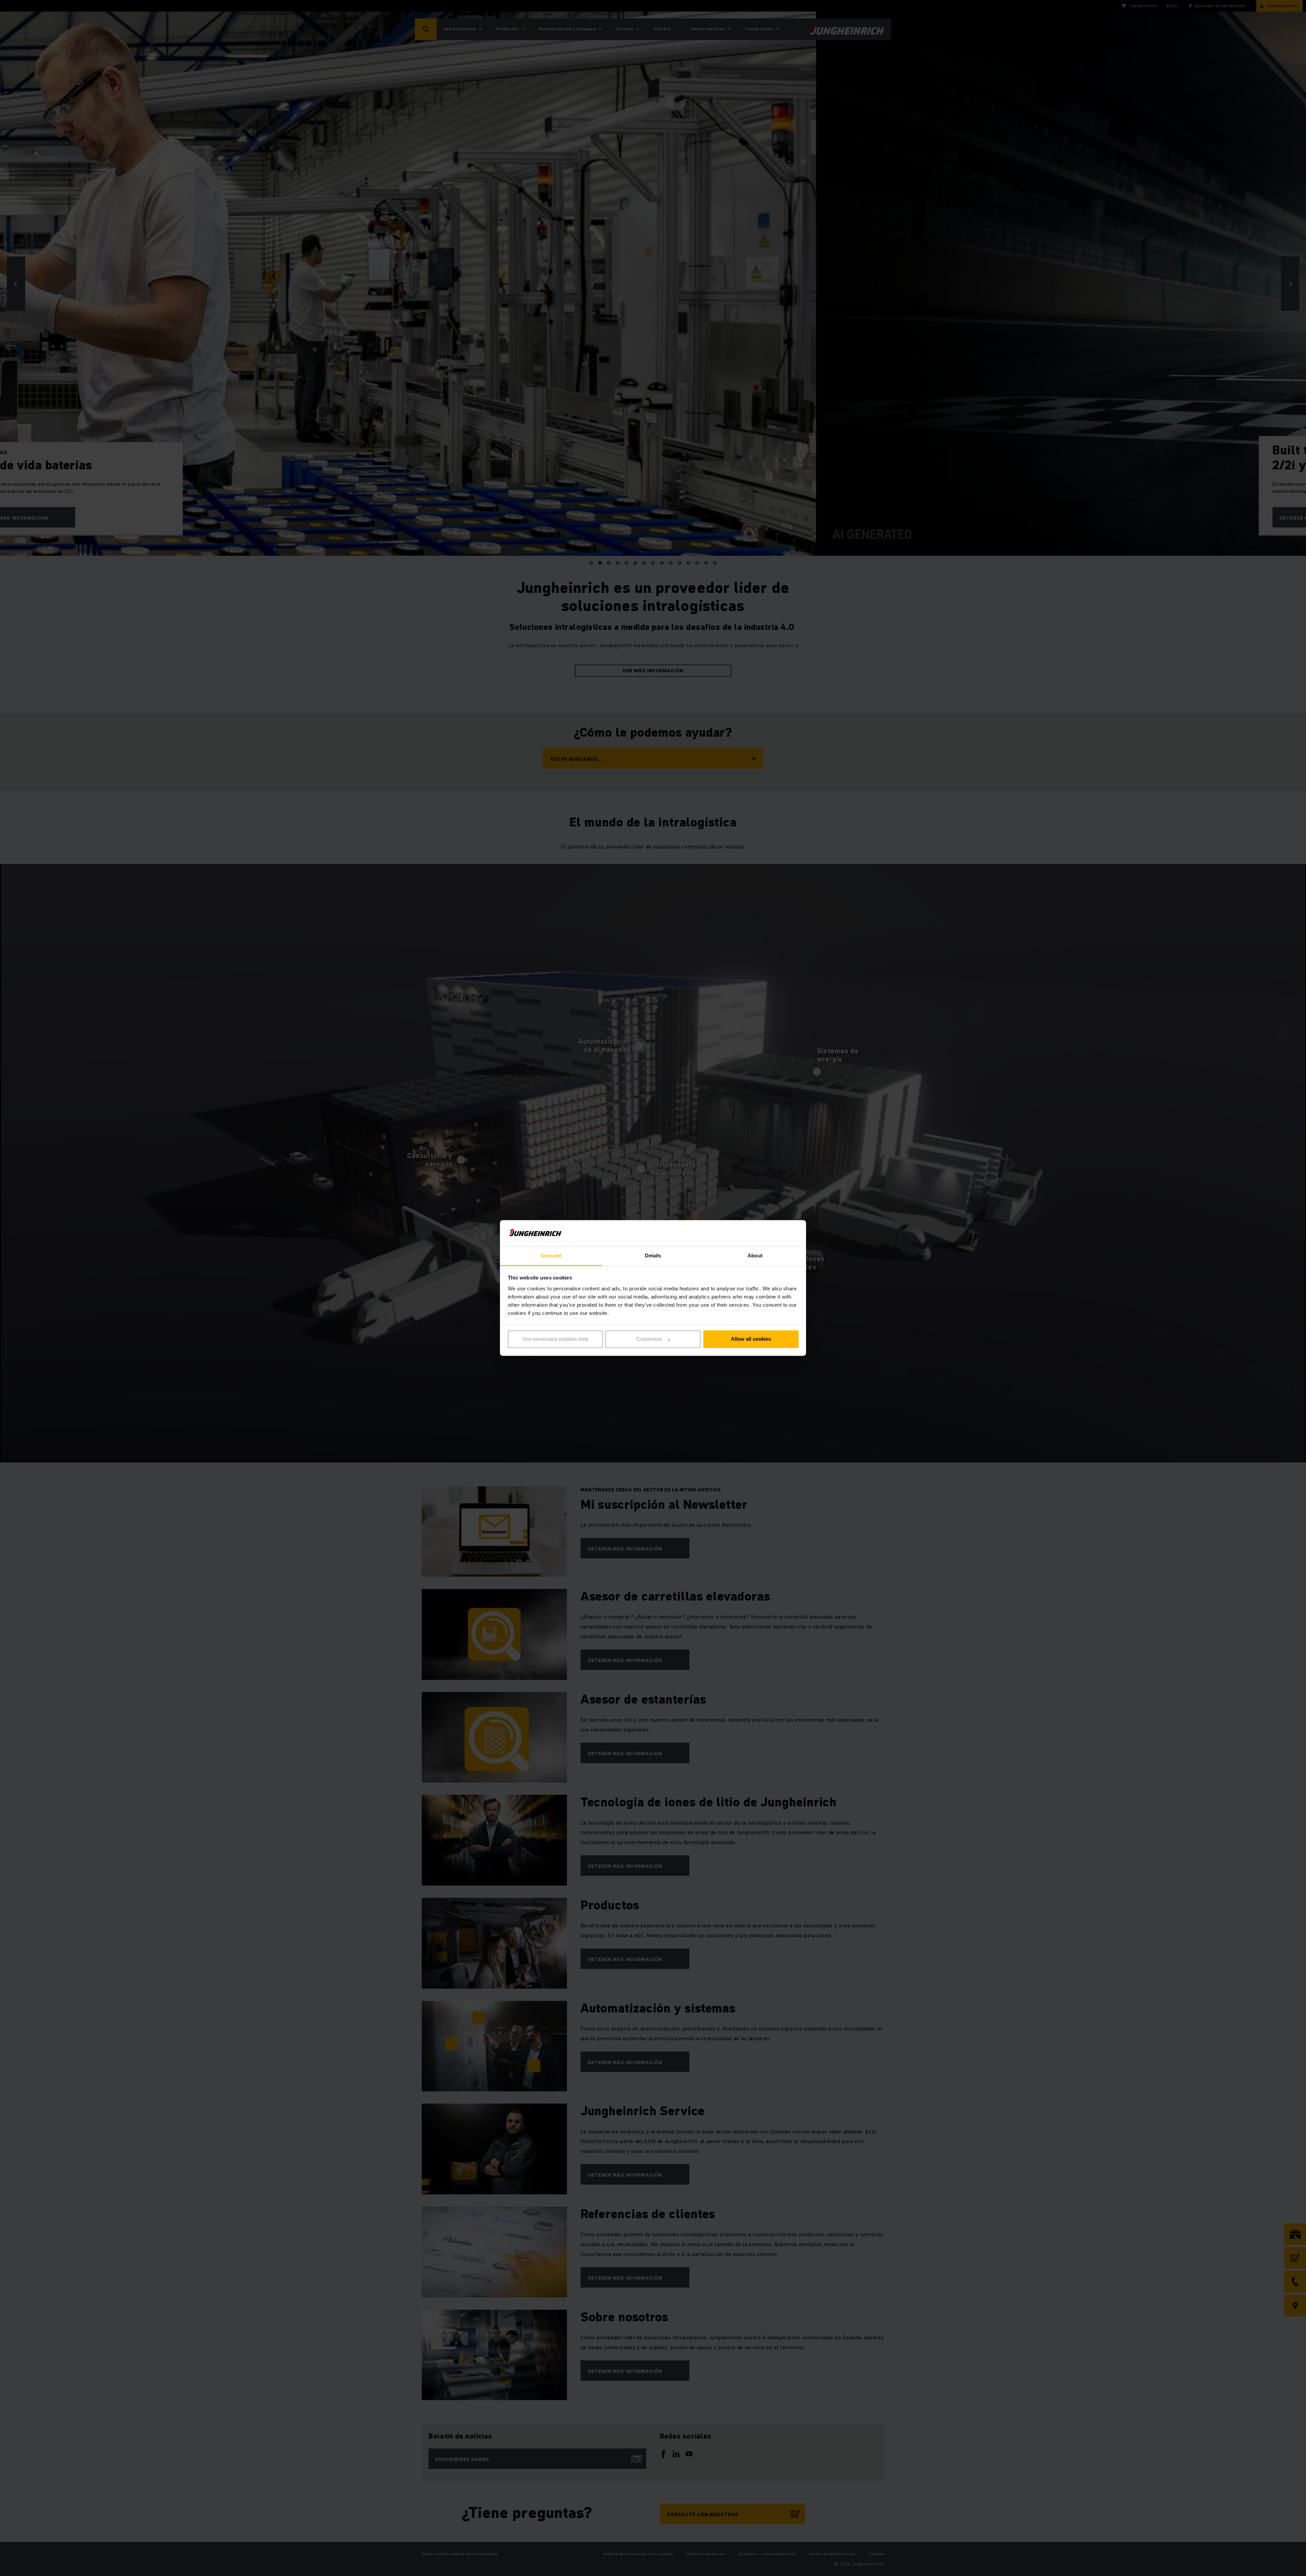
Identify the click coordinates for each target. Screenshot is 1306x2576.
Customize (649, 1339)
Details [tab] (653, 1256)
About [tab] (755, 1256)
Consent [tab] (551, 1256)
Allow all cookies (751, 1339)
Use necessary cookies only (555, 1339)
